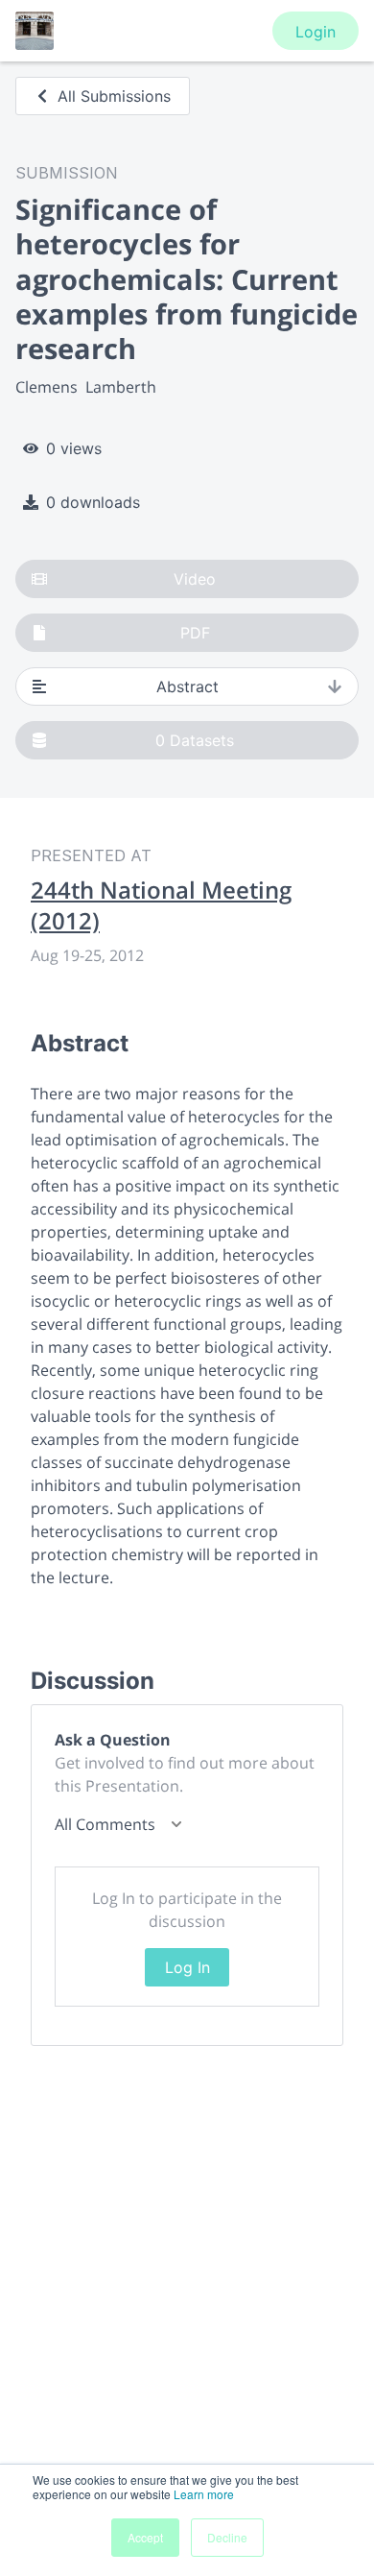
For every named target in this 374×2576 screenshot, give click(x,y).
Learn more (204, 2494)
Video (195, 579)
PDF (195, 633)
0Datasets (195, 740)
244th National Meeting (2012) (161, 905)
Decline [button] (227, 2537)
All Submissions (114, 96)
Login (316, 32)
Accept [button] (145, 2537)
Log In (187, 1967)
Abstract (187, 686)
